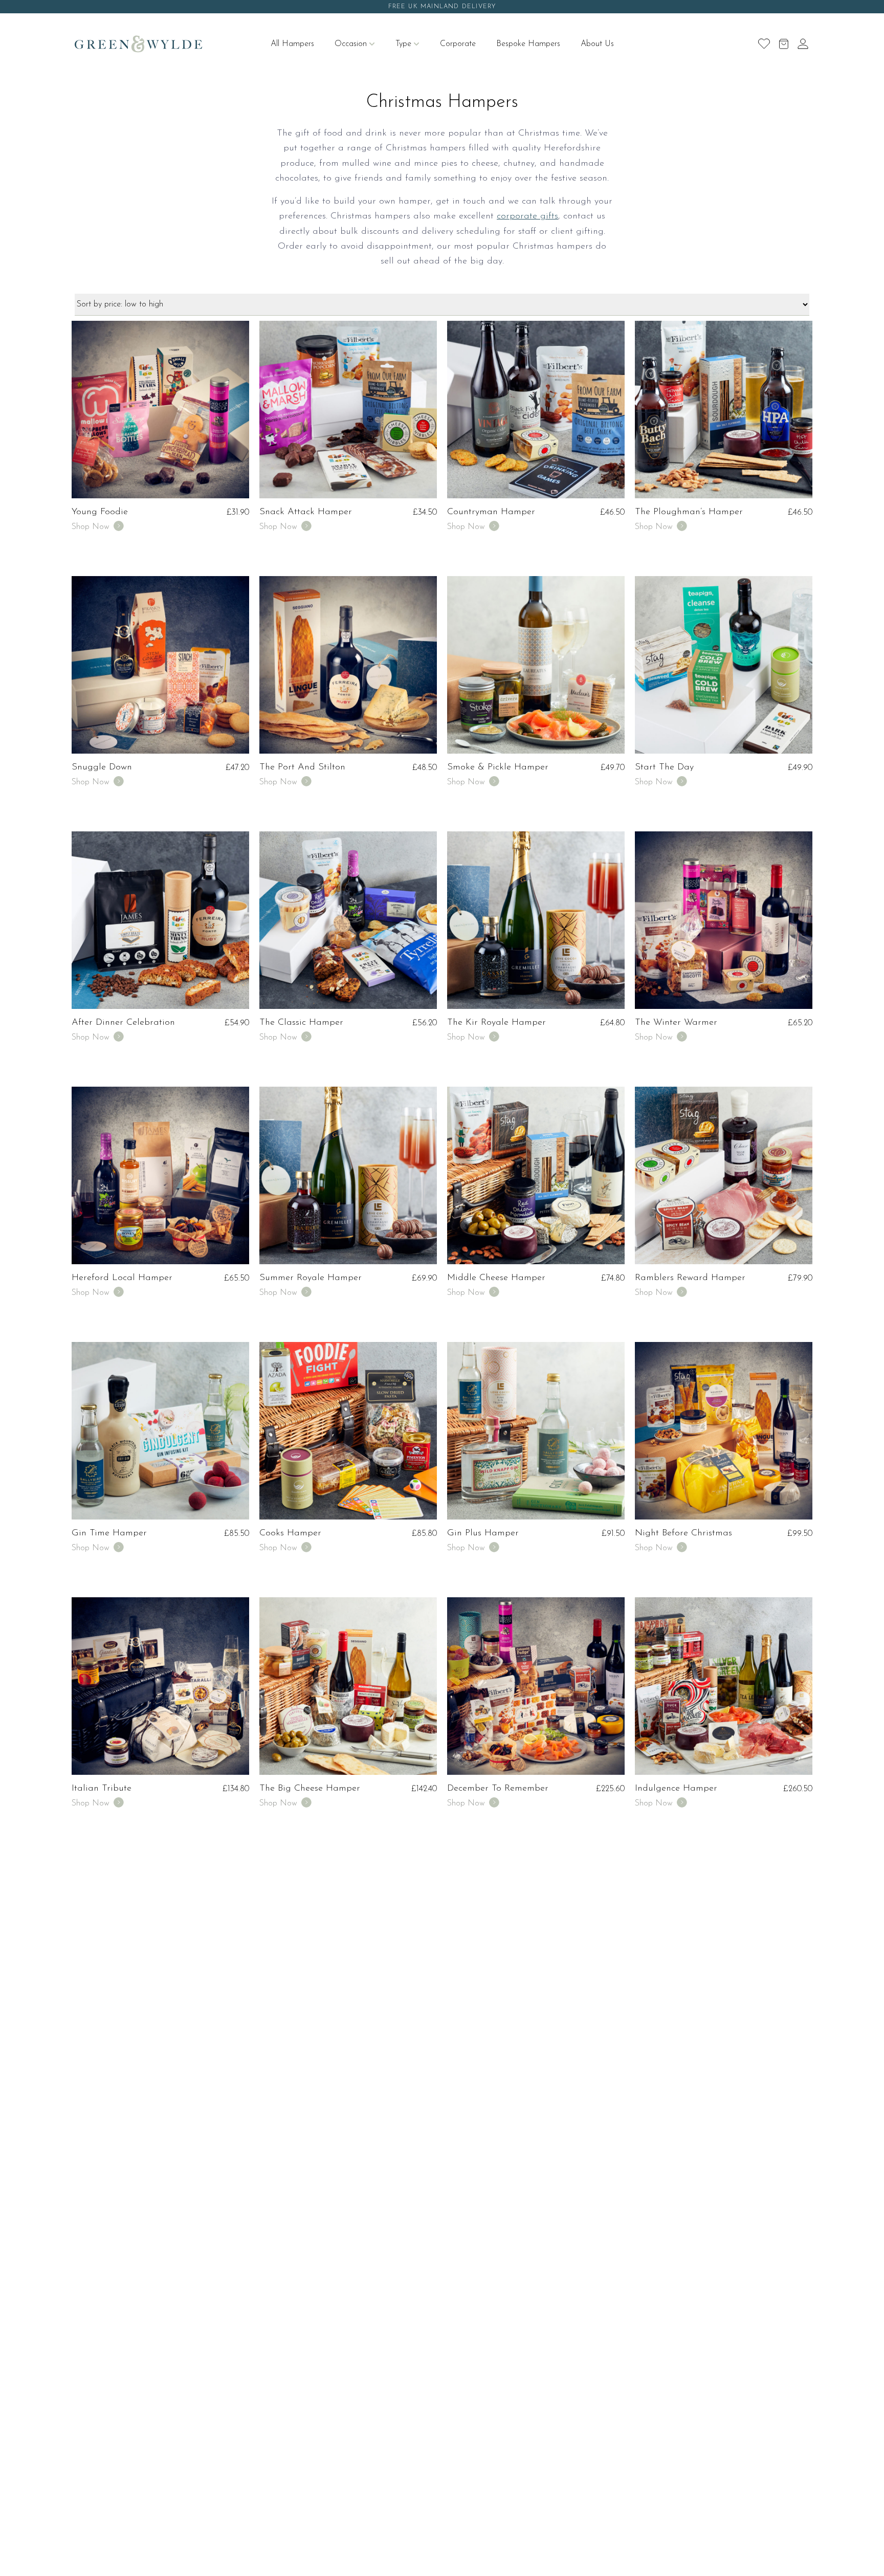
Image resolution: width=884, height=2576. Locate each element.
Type (403, 44)
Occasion (351, 44)
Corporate (458, 44)
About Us (597, 44)
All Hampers (292, 44)
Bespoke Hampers (528, 44)
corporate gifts (527, 216)
